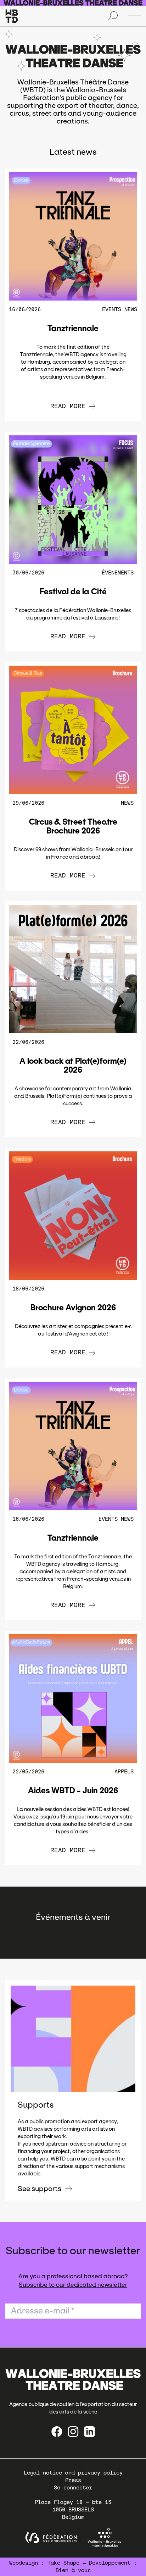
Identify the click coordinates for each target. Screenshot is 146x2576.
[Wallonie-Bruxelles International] (104, 2538)
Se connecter (73, 2488)
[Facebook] (57, 2432)
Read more (68, 406)
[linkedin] (89, 2432)
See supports (40, 2189)
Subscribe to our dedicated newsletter (73, 2285)
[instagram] (73, 2432)
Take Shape (63, 2563)
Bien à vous (73, 2570)
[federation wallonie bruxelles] (51, 2538)
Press (73, 2480)
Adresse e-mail (43, 2311)
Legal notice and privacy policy (73, 2473)
